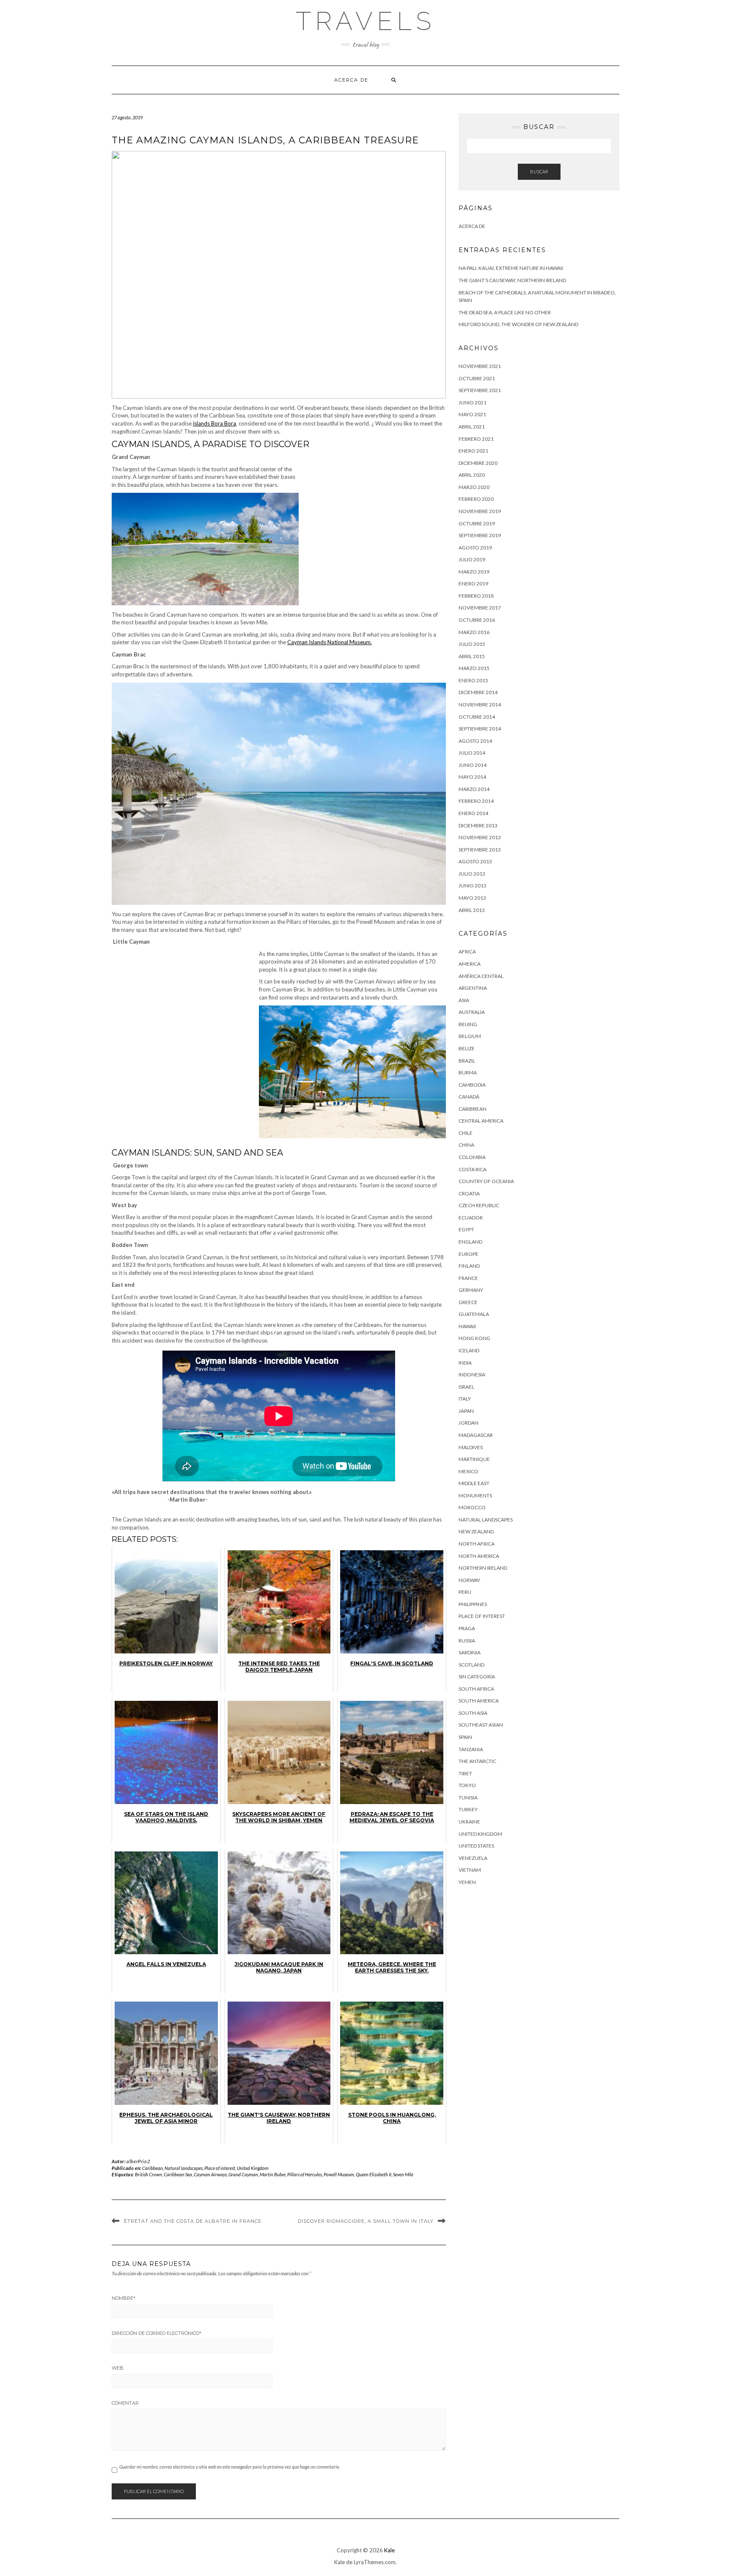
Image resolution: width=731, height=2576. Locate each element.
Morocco (472, 1507)
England (470, 1242)
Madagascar (476, 1435)
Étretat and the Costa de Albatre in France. (193, 2221)
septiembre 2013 (480, 850)
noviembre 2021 (480, 366)
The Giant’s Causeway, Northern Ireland (512, 280)
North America (479, 1556)
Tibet (465, 1773)
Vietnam (470, 1870)
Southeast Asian (481, 1725)
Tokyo (467, 1785)
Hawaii (467, 1326)
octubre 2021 (477, 378)
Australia (472, 1012)
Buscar (539, 172)
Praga (467, 1628)
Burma (468, 1072)
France (468, 1278)
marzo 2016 (474, 632)
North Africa (477, 1544)
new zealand (476, 1531)
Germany (471, 1290)
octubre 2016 (477, 620)
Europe (469, 1254)
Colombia (472, 1157)
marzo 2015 (474, 668)
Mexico (469, 1471)
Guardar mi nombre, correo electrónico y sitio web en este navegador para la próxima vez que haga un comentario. (230, 2467)
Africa (467, 952)
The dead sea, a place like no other (505, 312)
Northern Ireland (483, 1568)
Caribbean (153, 2168)
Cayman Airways (210, 2174)
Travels (365, 21)
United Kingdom (253, 2168)
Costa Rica (473, 1169)
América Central (481, 976)
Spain (465, 1737)
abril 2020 (472, 475)
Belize (467, 1048)
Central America (481, 1121)
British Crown (148, 2174)
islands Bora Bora (214, 423)
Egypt (466, 1229)
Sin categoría (477, 1677)
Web (118, 2368)
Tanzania (471, 1749)
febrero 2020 (476, 499)
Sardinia (470, 1652)
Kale (389, 2550)
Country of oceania (486, 1181)
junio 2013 (473, 886)
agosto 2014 (475, 741)
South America (479, 1701)
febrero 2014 (476, 801)
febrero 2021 (476, 439)
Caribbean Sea (178, 2174)
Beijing (468, 1024)
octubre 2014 (477, 717)
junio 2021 (473, 402)
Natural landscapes (184, 2168)
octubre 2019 (477, 523)
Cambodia (472, 1085)
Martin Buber (273, 2174)
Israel (466, 1387)
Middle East (474, 1483)
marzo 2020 (474, 487)
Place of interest (220, 2168)
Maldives (471, 1447)
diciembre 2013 (478, 825)
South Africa (476, 1689)
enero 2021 (473, 451)
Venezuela (473, 1858)
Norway (469, 1580)
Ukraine (469, 1822)
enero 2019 (473, 584)
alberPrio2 (138, 2161)
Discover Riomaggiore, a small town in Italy (366, 2221)
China (466, 1145)
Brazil (467, 1061)
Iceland (469, 1350)
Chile (466, 1133)
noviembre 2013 (480, 837)
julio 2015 (472, 644)
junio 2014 (473, 765)
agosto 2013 (475, 861)
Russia (467, 1641)
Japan (466, 1411)
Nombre (124, 2298)
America (470, 964)
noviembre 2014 (480, 704)
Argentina (473, 988)
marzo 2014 (474, 789)
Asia (464, 1000)
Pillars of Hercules (305, 2174)
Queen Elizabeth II (374, 2174)
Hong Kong (474, 1338)
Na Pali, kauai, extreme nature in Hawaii (511, 268)
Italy (465, 1399)
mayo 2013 (472, 898)
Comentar (125, 2403)
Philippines (473, 1604)
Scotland (471, 1665)
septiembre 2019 (480, 535)
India (465, 1363)
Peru (465, 1592)
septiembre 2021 (480, 390)
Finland (469, 1266)
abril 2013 (472, 910)
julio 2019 (472, 559)
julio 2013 (472, 874)
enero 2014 (473, 813)
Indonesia (472, 1375)
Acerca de (351, 80)
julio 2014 (472, 753)
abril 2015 (472, 656)
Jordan (469, 1423)
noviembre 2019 (480, 511)
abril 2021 (472, 427)
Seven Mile (403, 2174)
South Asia (473, 1713)
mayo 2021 (472, 414)
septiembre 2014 (480, 729)
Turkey (468, 1809)
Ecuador (471, 1218)
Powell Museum (339, 2174)
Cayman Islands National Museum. (330, 642)
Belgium (470, 1036)
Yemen (467, 1882)
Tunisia (468, 1797)
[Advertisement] (375, 530)
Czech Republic (479, 1205)
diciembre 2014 (478, 692)
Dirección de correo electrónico (157, 2333)
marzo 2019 (474, 572)
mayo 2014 (472, 777)
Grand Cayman (243, 2174)
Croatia (469, 1193)
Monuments (475, 1495)
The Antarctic (477, 1761)
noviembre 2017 (480, 608)
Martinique (474, 1459)
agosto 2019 (475, 548)
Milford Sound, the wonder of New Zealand (518, 324)
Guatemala (474, 1314)
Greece (468, 1302)
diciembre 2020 (478, 463)
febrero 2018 (476, 596)
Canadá (469, 1097)
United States (476, 1846)
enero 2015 (473, 680)
